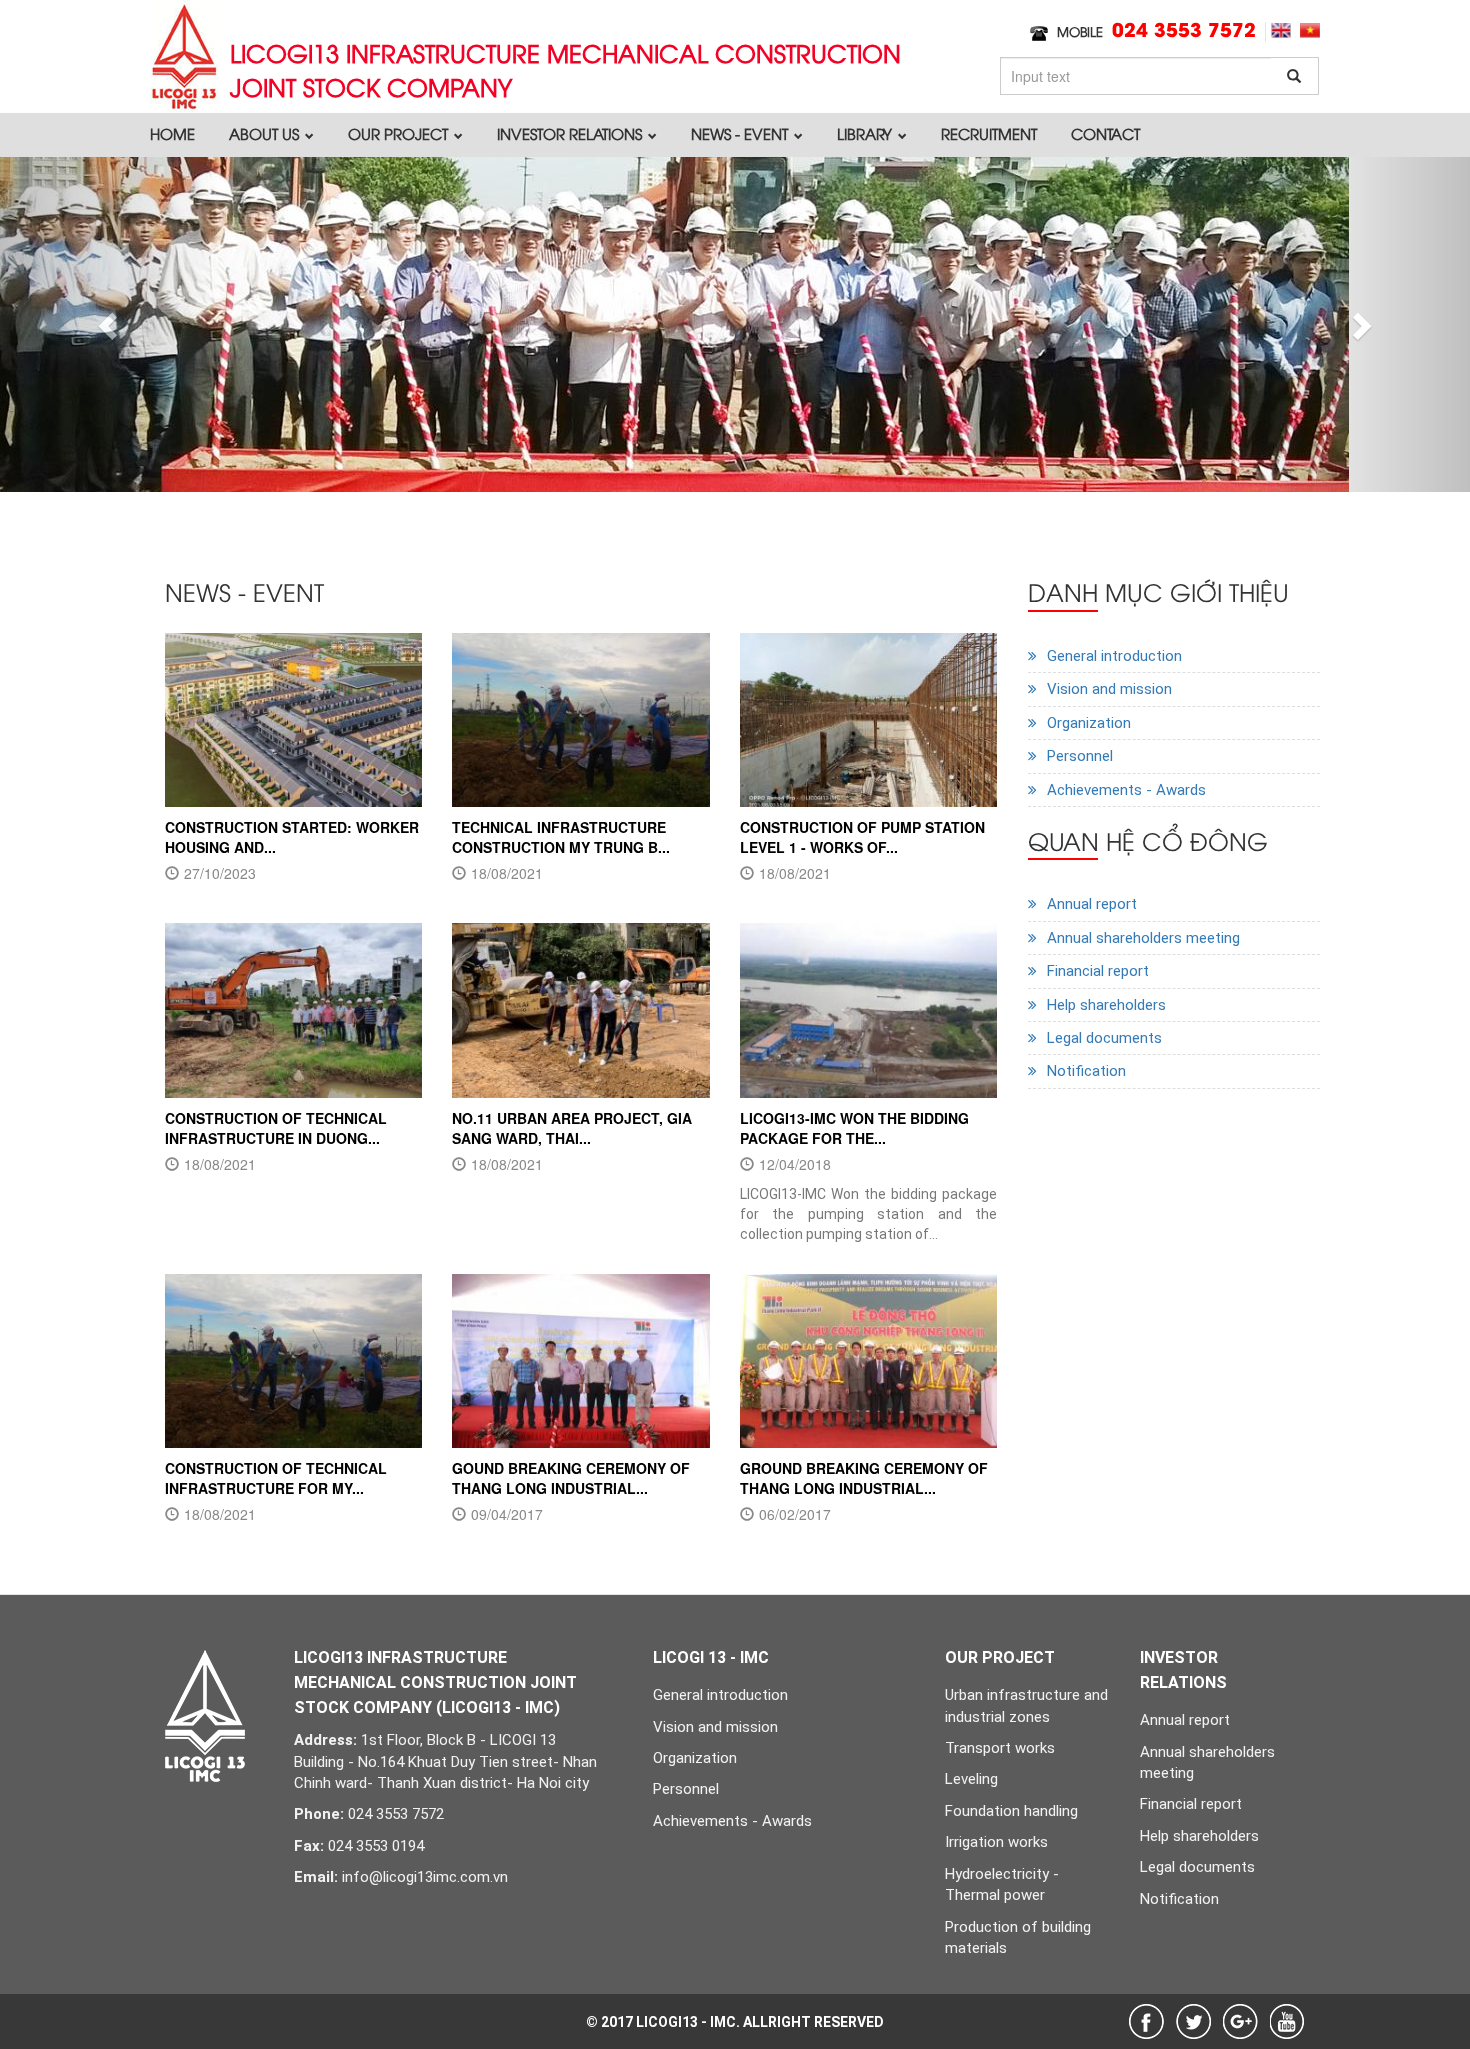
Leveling (971, 1779)
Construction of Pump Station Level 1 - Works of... (862, 837)
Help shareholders (1106, 1005)
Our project (400, 133)
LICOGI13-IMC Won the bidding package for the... (854, 1128)
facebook (1146, 2021)
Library (866, 133)
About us (266, 133)
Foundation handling (1011, 1811)
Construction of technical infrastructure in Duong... (276, 1128)
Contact (1105, 133)
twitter (1193, 2021)
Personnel (1080, 756)
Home (172, 133)
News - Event (741, 133)
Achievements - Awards (1126, 790)
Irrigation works (996, 1842)
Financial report (1098, 971)
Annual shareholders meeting (1143, 938)
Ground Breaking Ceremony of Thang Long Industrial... (864, 1478)
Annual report (1092, 904)
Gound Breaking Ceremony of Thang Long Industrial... (571, 1478)
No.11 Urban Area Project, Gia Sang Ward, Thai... (572, 1128)
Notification (1086, 1071)
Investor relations (571, 133)
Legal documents (1104, 1038)
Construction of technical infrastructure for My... (276, 1478)
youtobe (1287, 2021)
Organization (1089, 723)
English (1281, 30)
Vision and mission (1109, 689)
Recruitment (989, 133)
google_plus (1240, 2021)
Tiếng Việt (1310, 30)
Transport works (1000, 1748)
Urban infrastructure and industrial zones (1026, 1705)
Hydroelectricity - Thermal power (1002, 1884)
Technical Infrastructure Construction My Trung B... (561, 837)
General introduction (1114, 656)
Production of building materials (1018, 1937)
